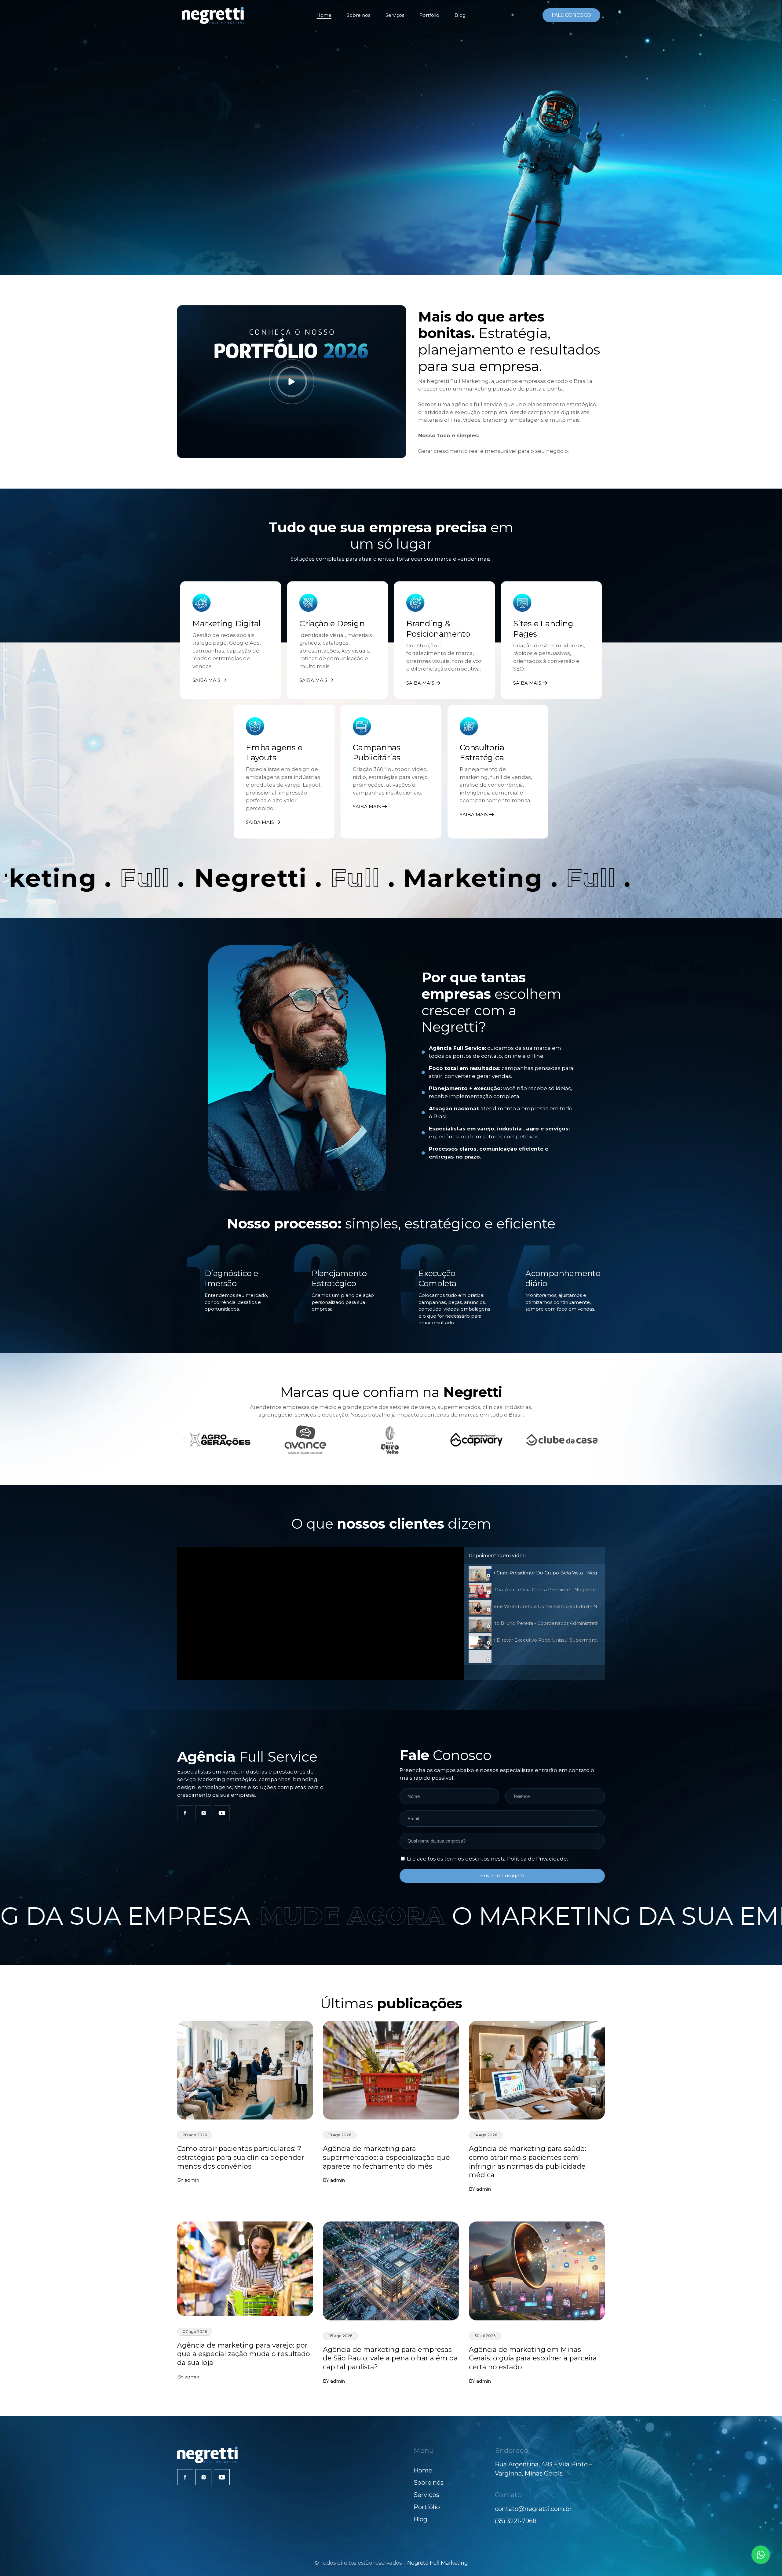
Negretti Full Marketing (438, 2563)
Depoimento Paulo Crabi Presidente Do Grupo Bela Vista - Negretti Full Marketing (546, 1573)
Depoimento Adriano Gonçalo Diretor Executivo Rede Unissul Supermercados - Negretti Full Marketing (546, 1640)
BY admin (188, 2180)
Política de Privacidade (537, 1859)
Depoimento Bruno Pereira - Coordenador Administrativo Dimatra (546, 1623)
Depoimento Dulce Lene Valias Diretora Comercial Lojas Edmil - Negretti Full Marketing (546, 1606)
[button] (184, 1440)
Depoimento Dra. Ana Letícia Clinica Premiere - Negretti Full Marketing (546, 1590)
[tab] (534, 1573)
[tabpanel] (320, 1614)
